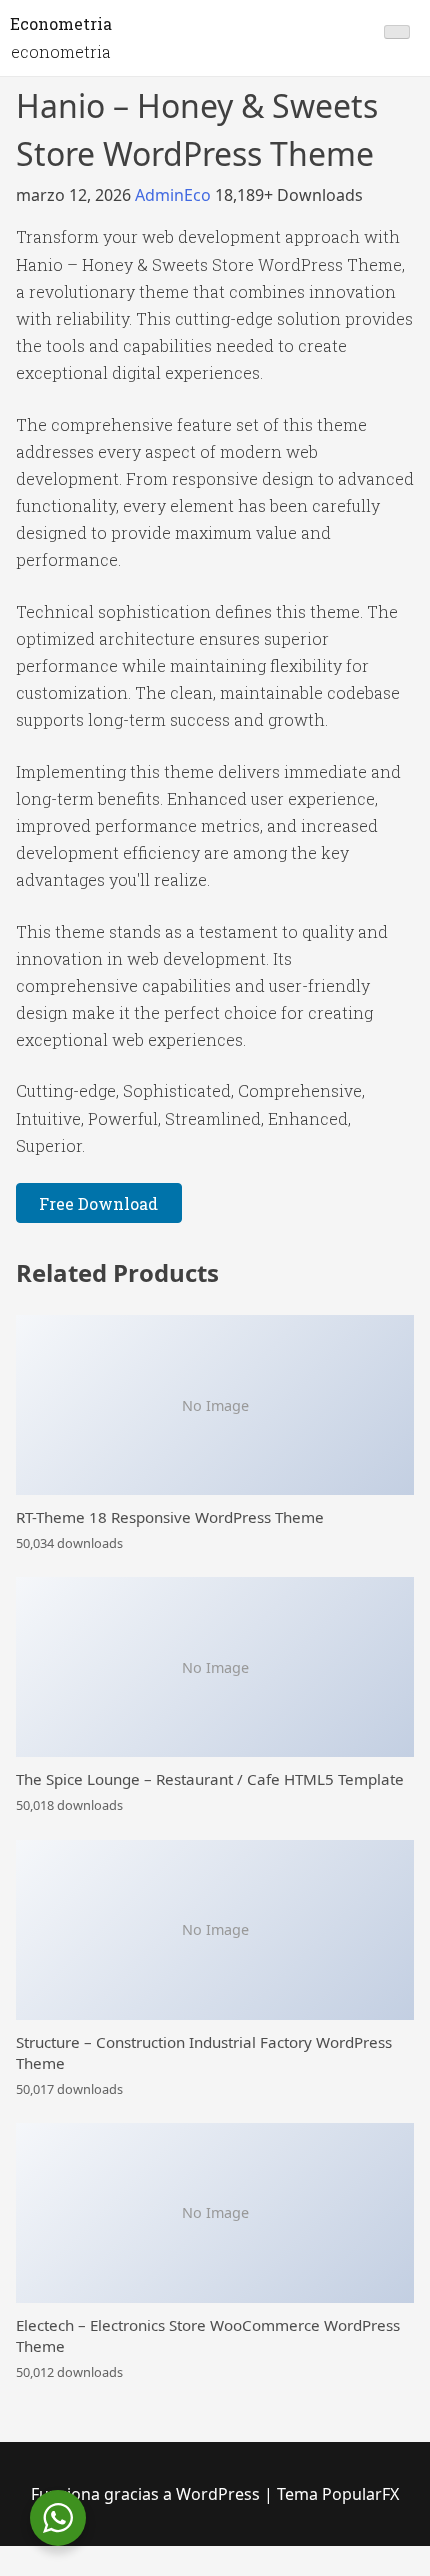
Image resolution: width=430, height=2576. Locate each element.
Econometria (61, 23)
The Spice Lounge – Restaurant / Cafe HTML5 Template (210, 1779)
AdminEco (175, 195)
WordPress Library (22, 2571)
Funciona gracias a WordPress (147, 2494)
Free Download (98, 1203)
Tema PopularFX (338, 2494)
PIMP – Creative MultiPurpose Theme (352, 2571)
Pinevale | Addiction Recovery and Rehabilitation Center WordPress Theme (248, 2573)
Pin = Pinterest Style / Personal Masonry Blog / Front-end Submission (172, 2573)
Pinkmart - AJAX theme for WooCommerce (311, 2573)
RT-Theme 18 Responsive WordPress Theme (170, 1517)
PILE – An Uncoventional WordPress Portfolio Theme (61, 2571)
